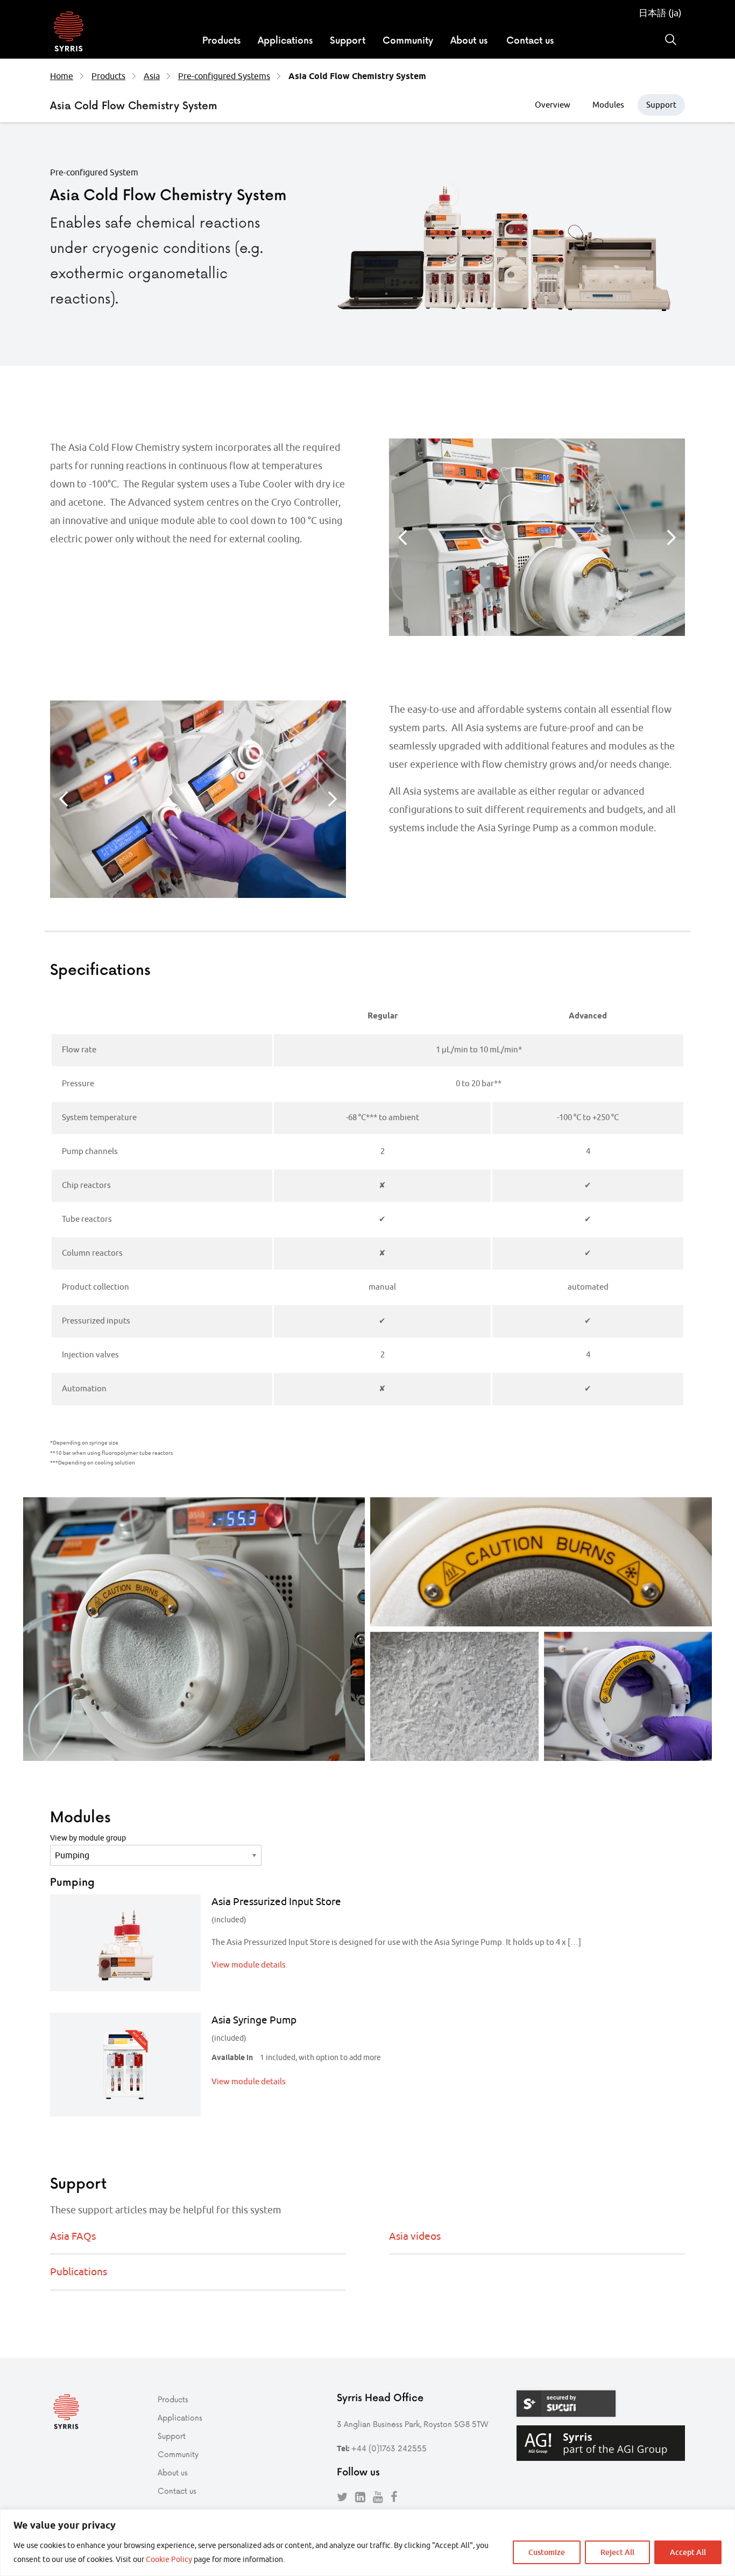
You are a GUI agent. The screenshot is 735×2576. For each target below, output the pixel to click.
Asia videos (415, 2236)
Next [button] (672, 537)
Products (221, 40)
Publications (79, 2271)
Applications (285, 40)
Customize (547, 2552)
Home (62, 76)
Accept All (688, 2552)
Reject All (617, 2552)
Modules (608, 105)
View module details (249, 1965)
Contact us (530, 40)
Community (408, 40)
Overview (553, 105)
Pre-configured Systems (224, 76)
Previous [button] (402, 537)
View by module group (88, 1838)
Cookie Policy (169, 2559)
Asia (152, 76)
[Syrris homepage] (69, 33)
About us (469, 40)
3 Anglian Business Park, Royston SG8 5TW (412, 2424)
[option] (537, 537)
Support (348, 40)
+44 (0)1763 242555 (389, 2448)
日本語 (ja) (660, 13)
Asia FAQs (73, 2236)
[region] (367, 2543)
